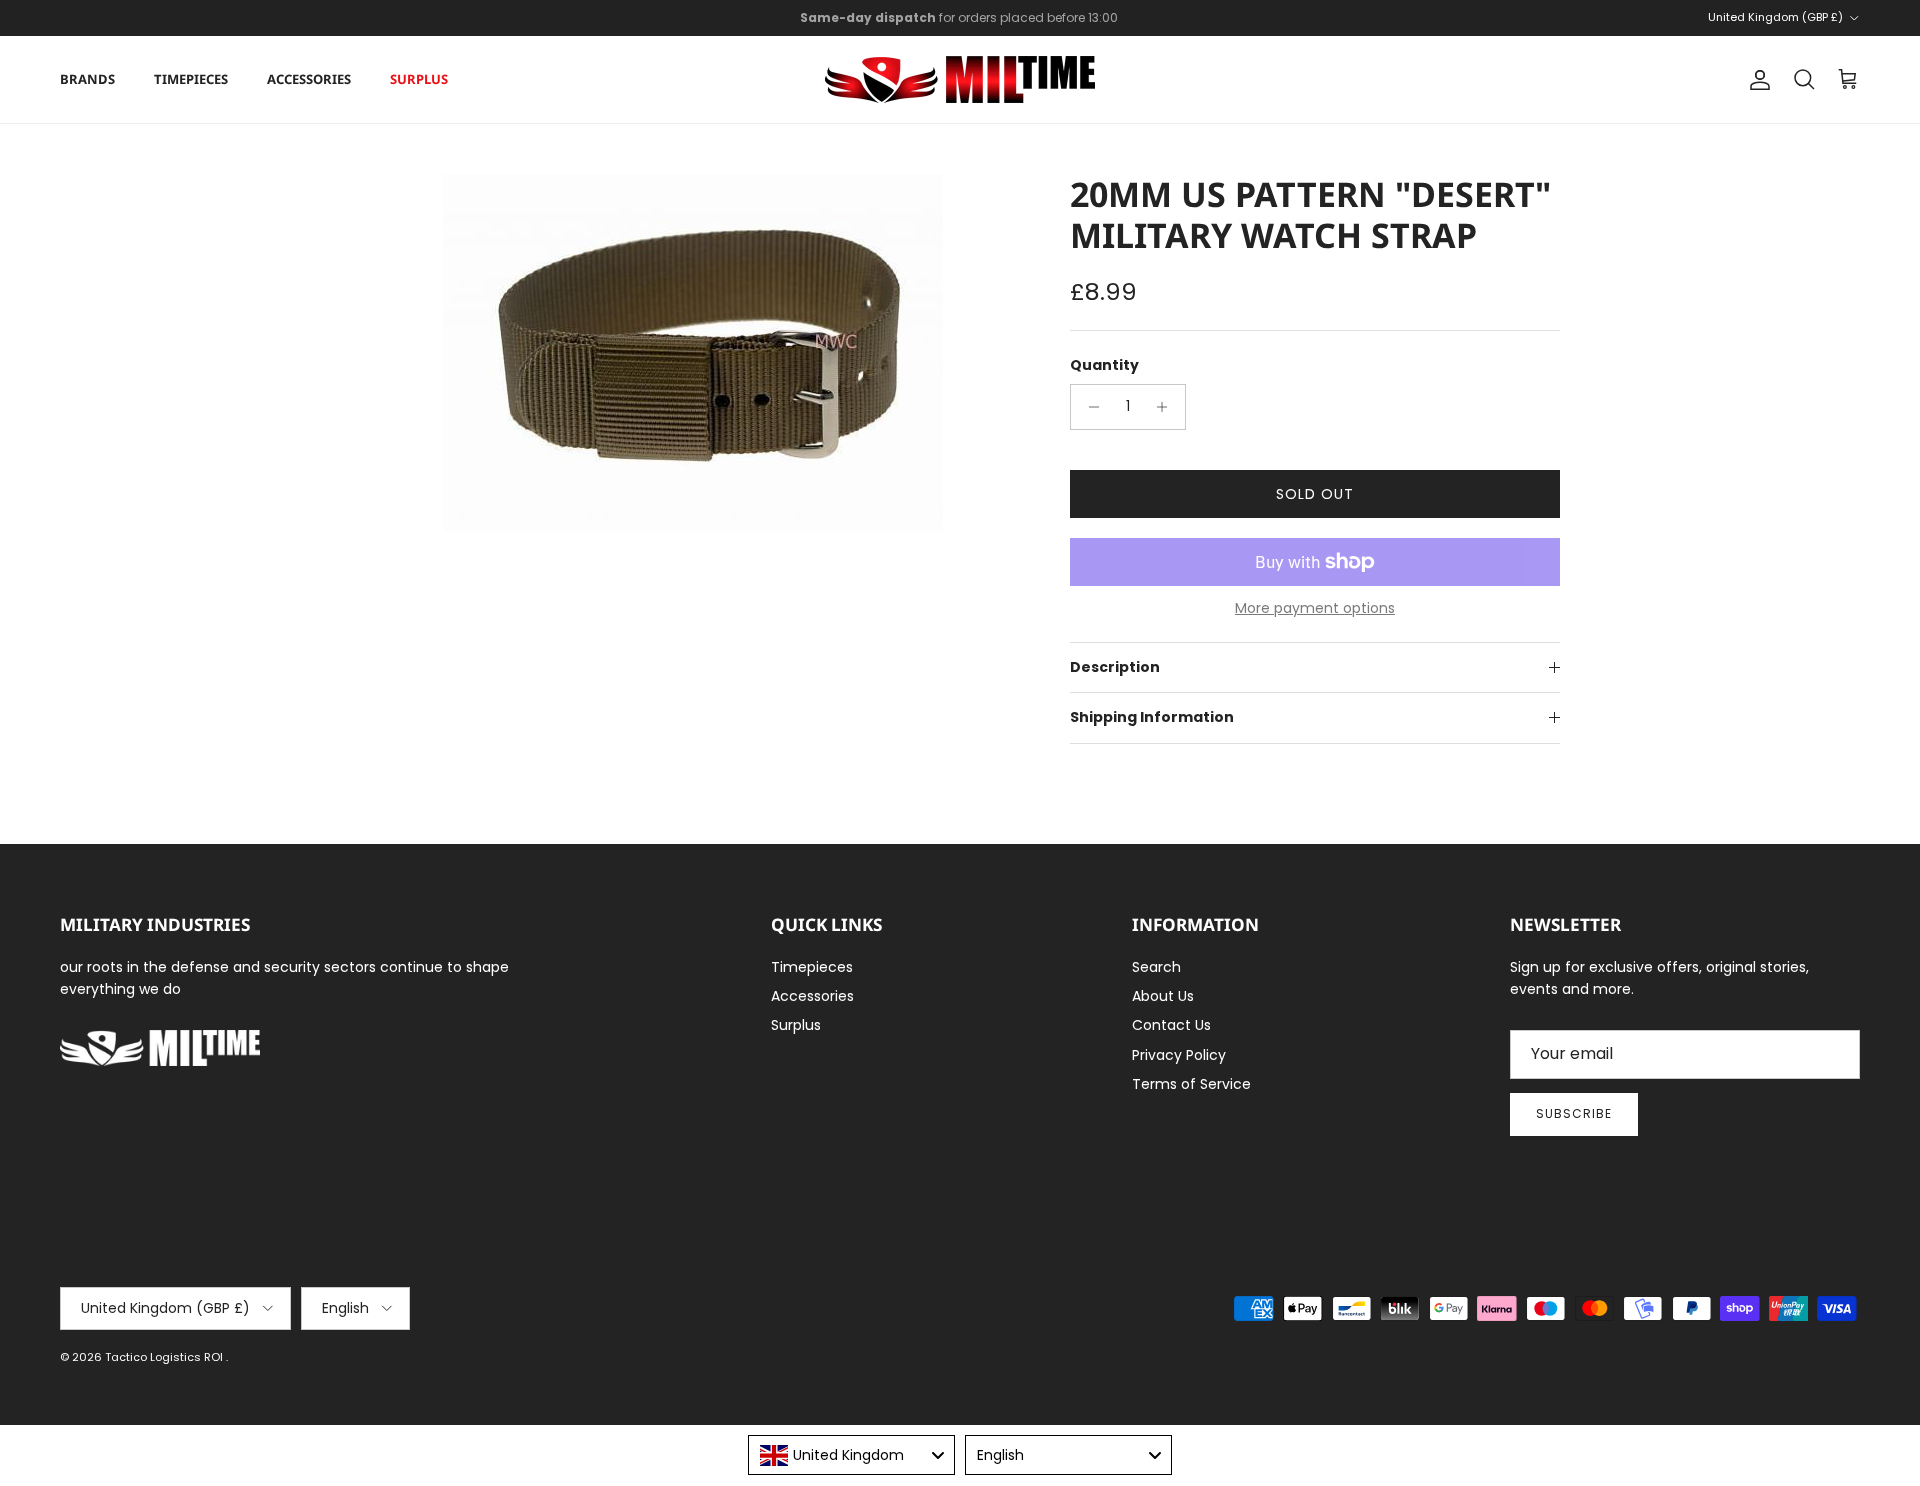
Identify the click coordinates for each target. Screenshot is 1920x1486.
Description (1115, 667)
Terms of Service (1191, 1084)
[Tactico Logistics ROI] (960, 79)
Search (1156, 967)
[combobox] (851, 1455)
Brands (87, 79)
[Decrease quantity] (1088, 407)
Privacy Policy (1179, 1055)
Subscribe (1574, 1113)
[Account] (1756, 80)
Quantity (1104, 365)
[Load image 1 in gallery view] (693, 352)
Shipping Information (1152, 717)
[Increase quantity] (1167, 407)
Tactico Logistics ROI (165, 1357)
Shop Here (1091, 25)
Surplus (419, 79)
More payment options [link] (1315, 608)
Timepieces (191, 79)
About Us (1163, 996)
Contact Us (1171, 1025)
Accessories (309, 79)
